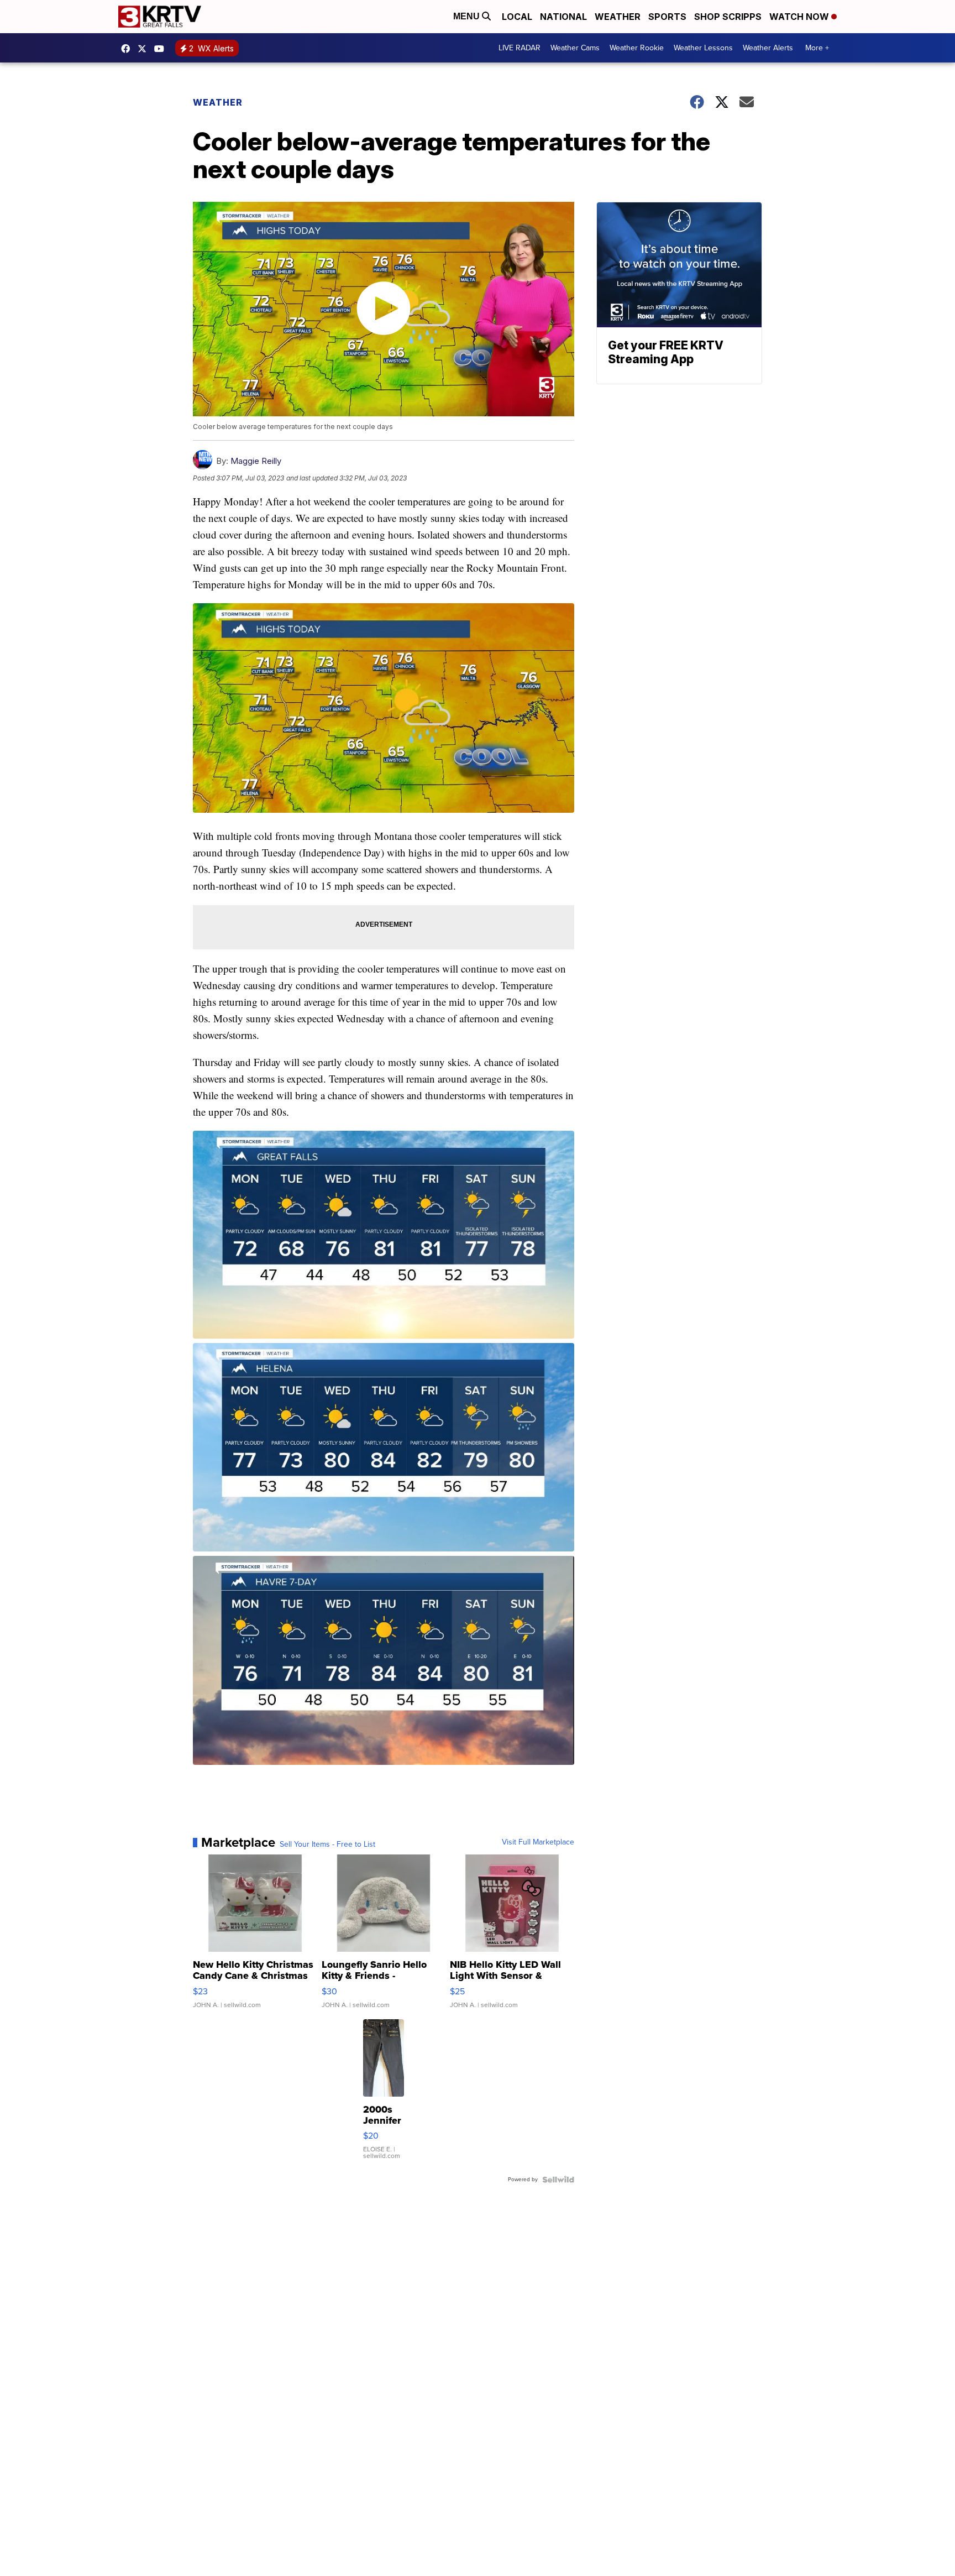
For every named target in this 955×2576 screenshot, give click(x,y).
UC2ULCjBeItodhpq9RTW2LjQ (162, 49)
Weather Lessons (703, 48)
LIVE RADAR (520, 48)
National (563, 17)
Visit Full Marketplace (538, 1842)
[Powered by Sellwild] (558, 2180)
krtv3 (128, 49)
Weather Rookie (637, 48)
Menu (468, 16)
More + (817, 48)
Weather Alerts (768, 48)
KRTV (145, 49)
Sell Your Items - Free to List (327, 1845)
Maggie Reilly (256, 461)
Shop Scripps (728, 17)
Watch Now (800, 17)
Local (517, 17)
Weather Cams (575, 48)
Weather (618, 17)
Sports (667, 17)
